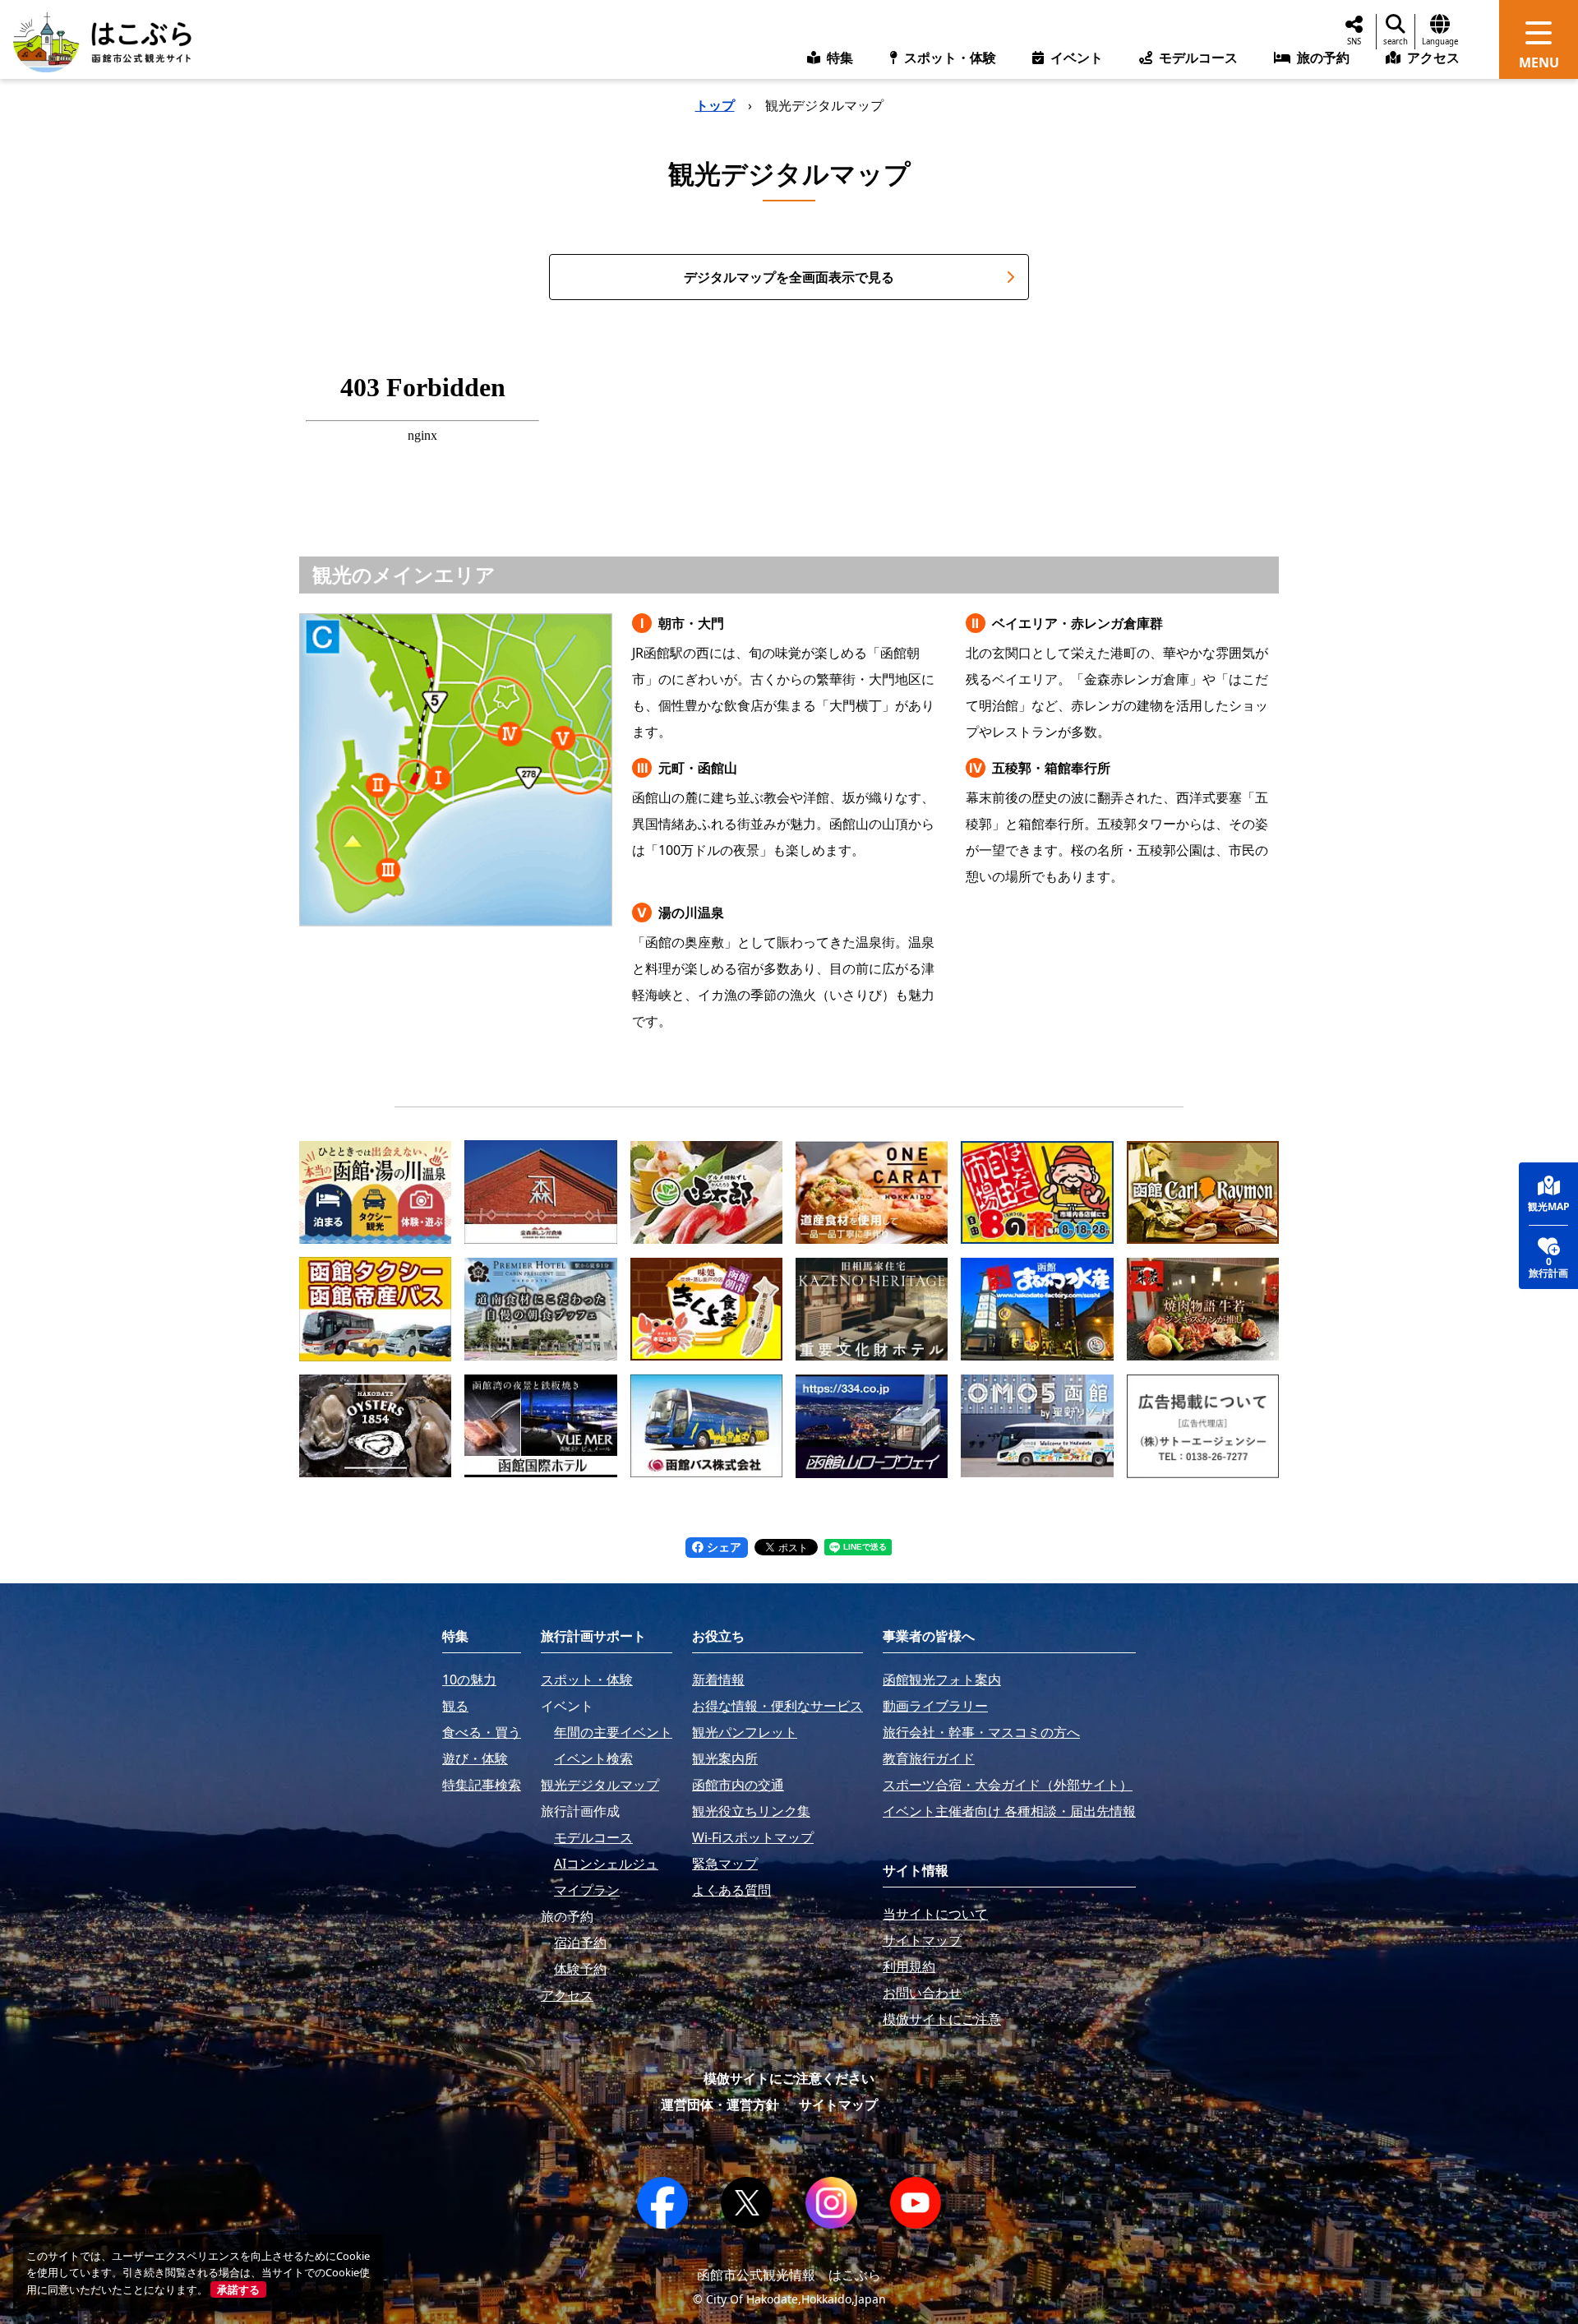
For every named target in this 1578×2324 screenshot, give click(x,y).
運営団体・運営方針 (720, 2105)
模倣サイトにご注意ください (789, 2078)
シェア (722, 1547)
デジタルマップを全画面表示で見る (789, 277)
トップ (715, 105)
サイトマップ (838, 2105)
